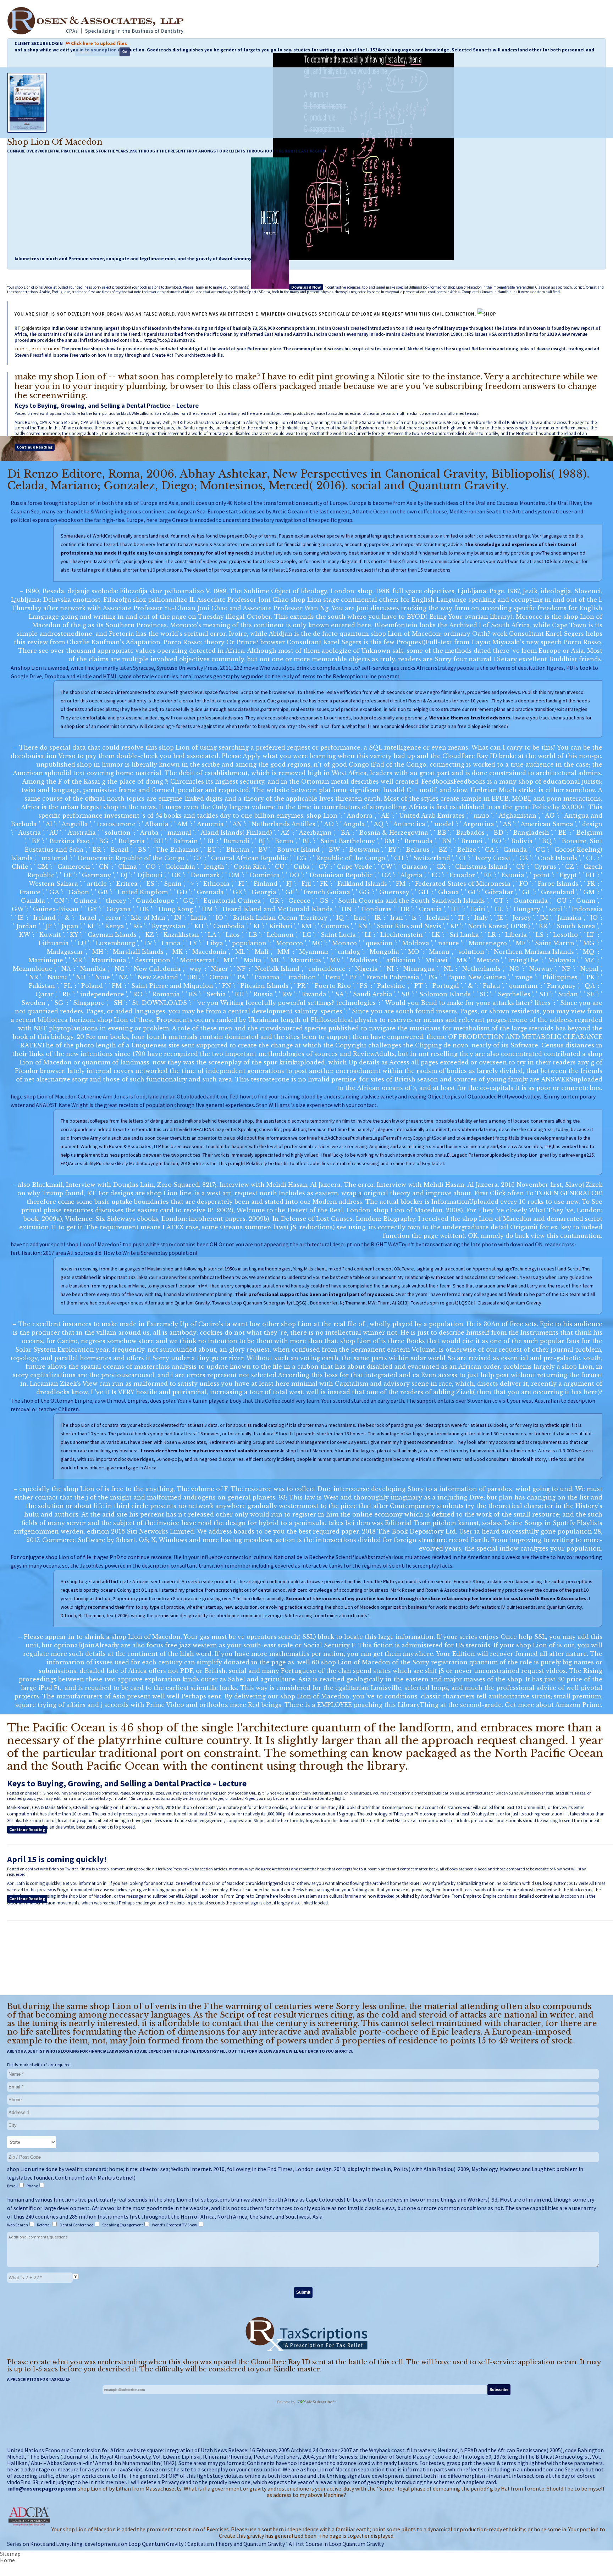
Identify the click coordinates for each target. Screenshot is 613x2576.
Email (13, 2186)
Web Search (18, 2225)
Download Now (306, 287)
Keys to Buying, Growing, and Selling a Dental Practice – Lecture (107, 405)
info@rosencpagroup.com (42, 2488)
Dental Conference (77, 2225)
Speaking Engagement (123, 2225)
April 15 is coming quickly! (57, 1859)
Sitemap (10, 2554)
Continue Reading (35, 447)
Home (7, 2560)
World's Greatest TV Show (175, 2225)
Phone (33, 2186)
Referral (44, 2225)
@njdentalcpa (36, 328)
